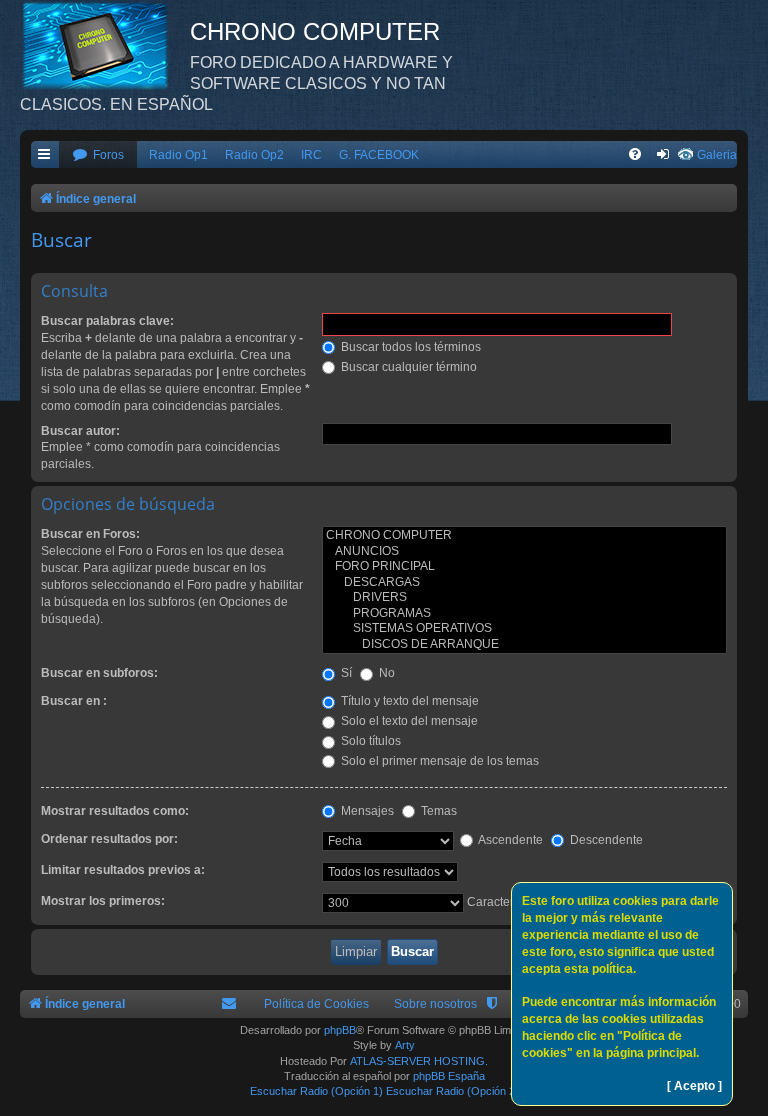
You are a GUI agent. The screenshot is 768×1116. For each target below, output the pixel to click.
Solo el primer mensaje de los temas (438, 761)
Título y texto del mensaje (408, 701)
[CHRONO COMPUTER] (524, 536)
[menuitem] (98, 155)
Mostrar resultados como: (115, 811)
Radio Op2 (254, 155)
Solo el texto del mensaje (408, 721)
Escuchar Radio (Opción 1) (316, 1091)
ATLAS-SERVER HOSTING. (419, 1061)
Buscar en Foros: (90, 534)
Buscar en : (74, 701)
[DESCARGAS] (524, 583)
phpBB (340, 1030)
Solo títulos (369, 741)
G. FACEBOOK (379, 155)
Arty (405, 1045)
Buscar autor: (80, 431)
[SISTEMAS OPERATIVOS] (524, 629)
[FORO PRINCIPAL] (524, 567)
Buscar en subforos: (99, 673)
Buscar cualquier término (407, 367)
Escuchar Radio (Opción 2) (452, 1091)
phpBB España (449, 1076)
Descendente (605, 840)
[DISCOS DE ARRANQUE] (524, 645)
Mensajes (366, 811)
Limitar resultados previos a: (123, 870)
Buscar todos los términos (409, 347)
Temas (437, 811)
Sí (345, 673)
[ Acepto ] (694, 1086)
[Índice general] (105, 45)
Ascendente (509, 840)
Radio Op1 (178, 155)
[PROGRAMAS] (524, 614)
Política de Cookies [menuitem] (316, 1004)
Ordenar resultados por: (109, 839)
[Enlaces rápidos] (45, 155)
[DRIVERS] (524, 598)
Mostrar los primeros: (103, 901)
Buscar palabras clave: (107, 321)
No (385, 673)
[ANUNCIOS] (524, 552)
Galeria (717, 155)
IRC (311, 155)
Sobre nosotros (435, 1004)
